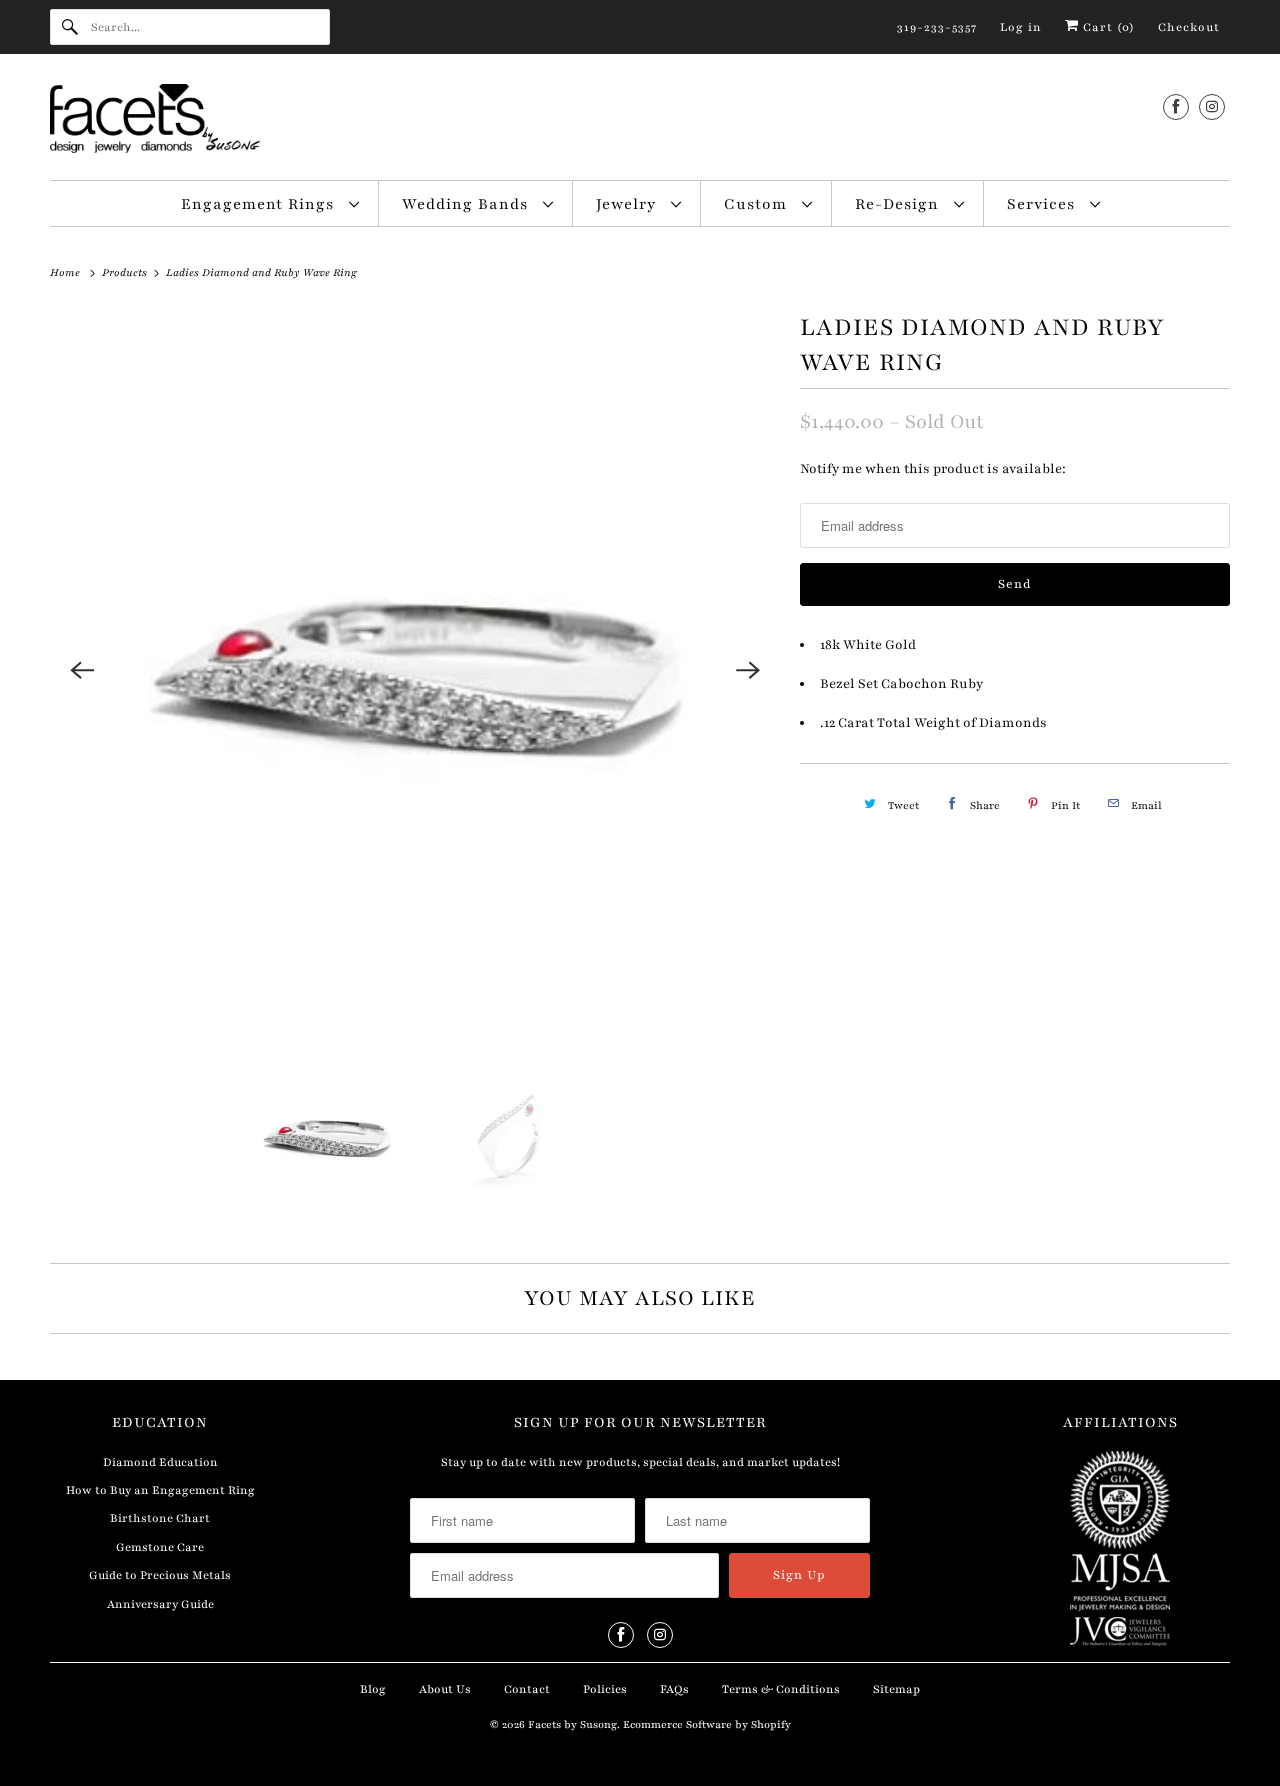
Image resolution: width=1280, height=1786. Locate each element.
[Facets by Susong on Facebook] (1176, 106)
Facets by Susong (572, 1724)
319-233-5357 (937, 27)
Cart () (1107, 27)
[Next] (748, 670)
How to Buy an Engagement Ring (160, 1490)
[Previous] (82, 670)
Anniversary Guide (160, 1604)
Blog (373, 1689)
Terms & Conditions (781, 1689)
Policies (605, 1689)
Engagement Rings (260, 204)
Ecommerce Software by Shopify (707, 1724)
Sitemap (896, 1689)
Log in (1021, 27)
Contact (527, 1689)
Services (1043, 204)
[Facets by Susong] (640, 122)
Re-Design (899, 204)
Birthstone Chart (160, 1518)
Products (126, 272)
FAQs (674, 1689)
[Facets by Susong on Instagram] (1212, 106)
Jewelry (628, 204)
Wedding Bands (467, 204)
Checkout (1189, 27)
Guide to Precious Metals (160, 1575)
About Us (445, 1689)
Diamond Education (160, 1462)
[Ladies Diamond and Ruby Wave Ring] (415, 670)
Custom (758, 204)
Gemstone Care (160, 1547)
